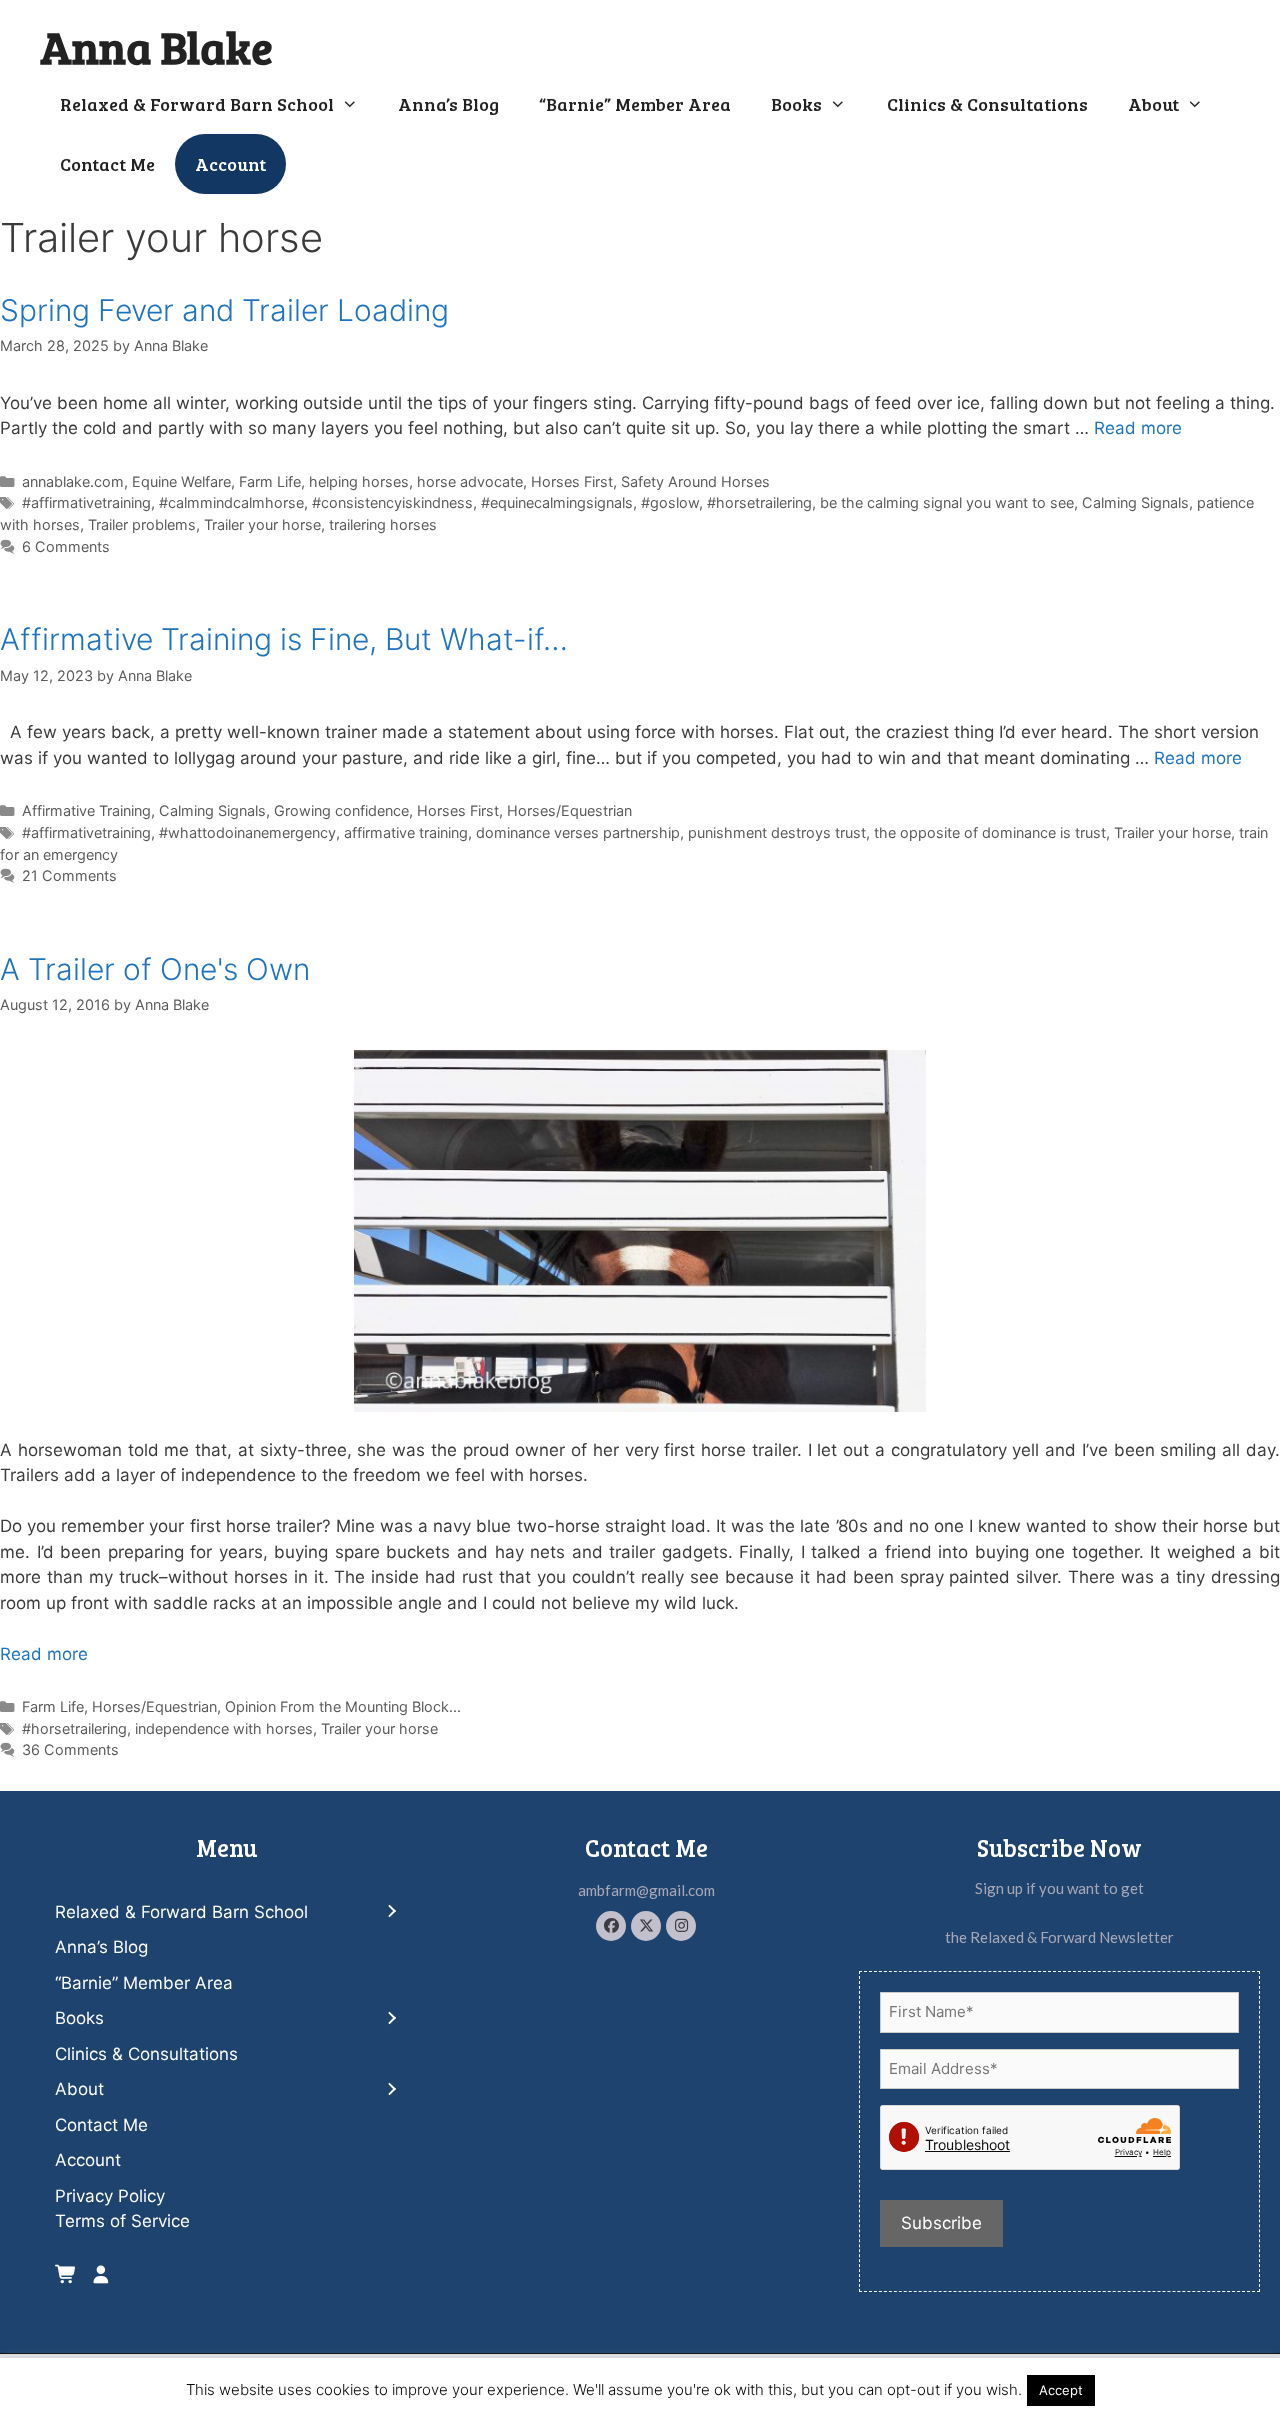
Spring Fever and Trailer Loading (224, 310)
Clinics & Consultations (987, 104)
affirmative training (406, 832)
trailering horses (383, 524)
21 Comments (69, 875)
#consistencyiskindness (392, 502)
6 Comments (66, 546)
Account (230, 164)
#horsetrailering (759, 502)
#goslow (670, 502)
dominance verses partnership (578, 832)
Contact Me (107, 164)
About (1153, 104)
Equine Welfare (181, 481)
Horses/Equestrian (569, 810)
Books (796, 104)
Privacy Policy (110, 2196)
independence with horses (224, 1728)
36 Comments (70, 1749)
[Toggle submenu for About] (390, 2089)
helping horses (359, 481)
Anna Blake (156, 46)
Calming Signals (1135, 502)
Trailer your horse (262, 524)
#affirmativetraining (86, 502)
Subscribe (941, 2223)
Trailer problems (142, 524)
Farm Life (270, 481)
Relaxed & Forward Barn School (197, 104)
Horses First (572, 481)
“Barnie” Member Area (635, 104)
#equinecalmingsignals (557, 502)
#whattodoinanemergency (247, 832)
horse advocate (470, 481)
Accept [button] (1061, 2390)
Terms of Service (122, 2221)
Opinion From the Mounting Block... (343, 1706)
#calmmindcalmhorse (231, 502)
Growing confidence (341, 810)
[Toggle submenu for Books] (390, 2018)
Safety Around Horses (695, 481)
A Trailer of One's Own (155, 969)
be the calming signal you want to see (947, 502)
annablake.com (73, 481)
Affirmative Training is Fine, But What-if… (284, 639)
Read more (1138, 428)
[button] (611, 1926)
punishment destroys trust (777, 832)
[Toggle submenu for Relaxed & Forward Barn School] (390, 1912)
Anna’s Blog (448, 104)
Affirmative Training (86, 810)
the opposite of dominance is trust (990, 832)
